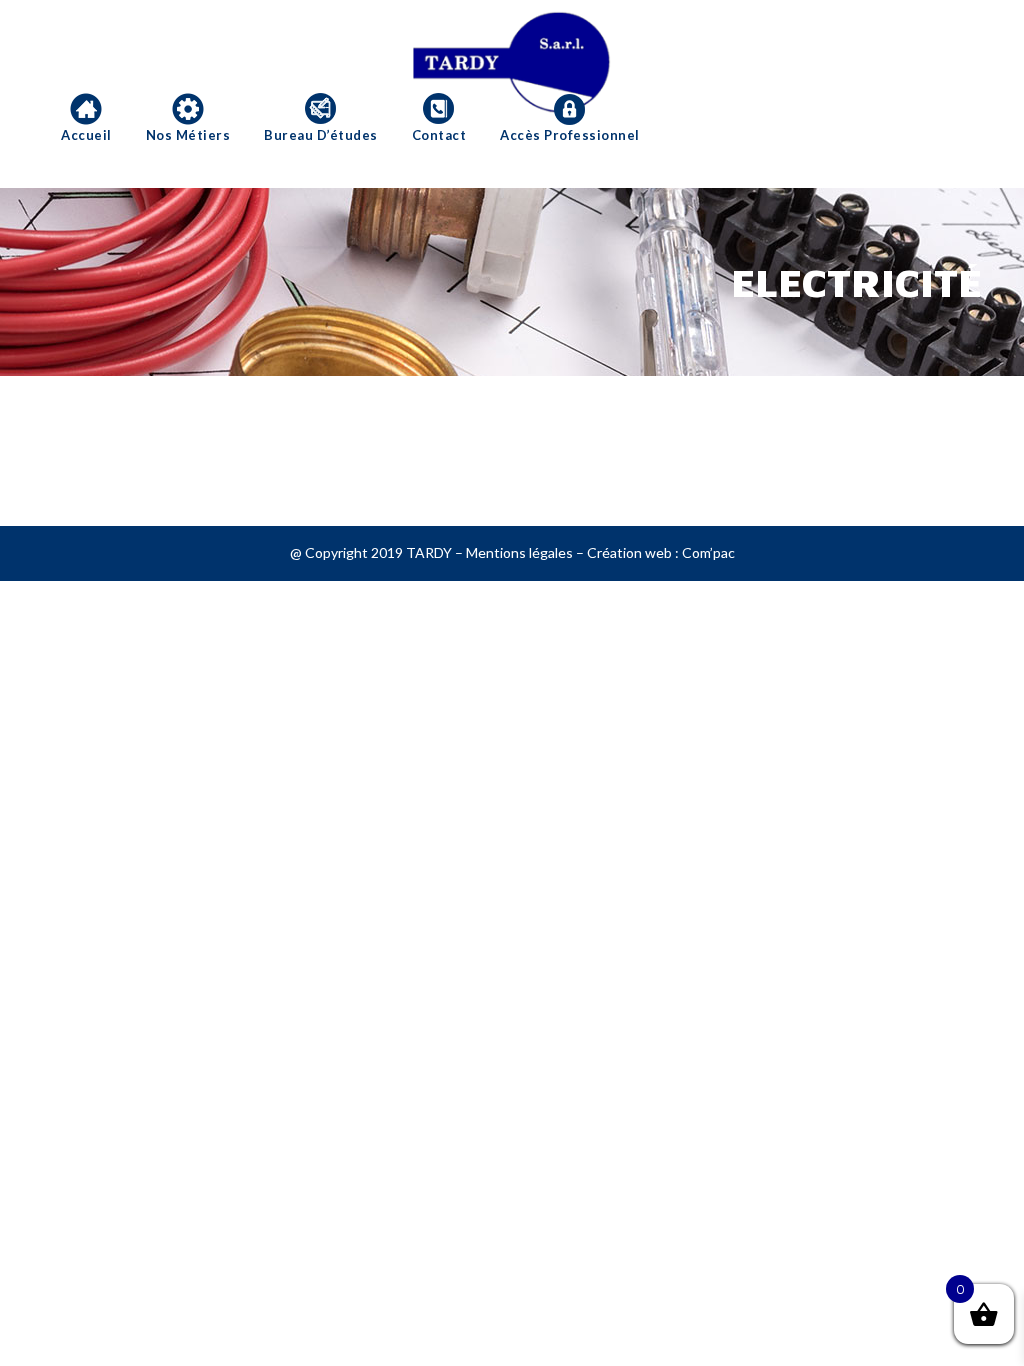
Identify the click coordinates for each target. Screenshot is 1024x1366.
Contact (439, 135)
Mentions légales (519, 552)
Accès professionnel (570, 135)
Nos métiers (188, 135)
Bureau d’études (321, 135)
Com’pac (708, 552)
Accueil (86, 135)
